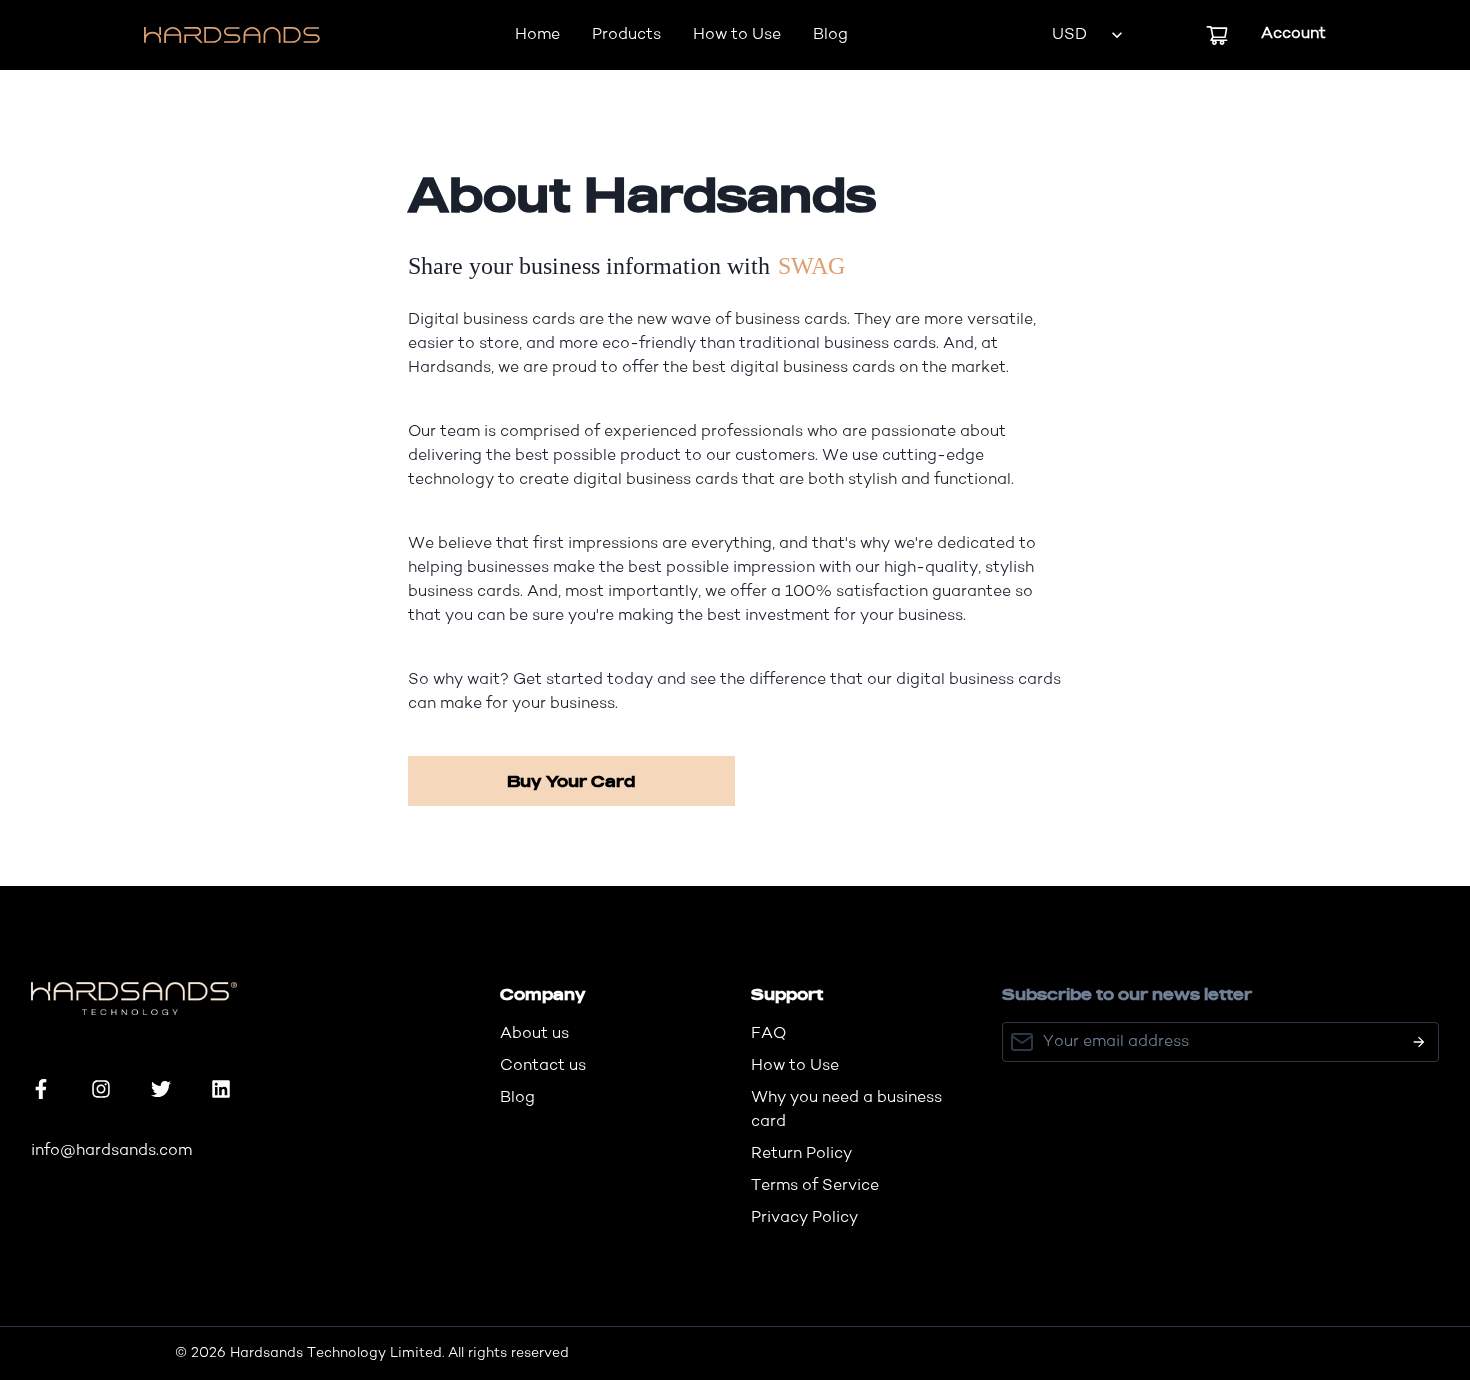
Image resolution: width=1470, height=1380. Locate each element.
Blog (830, 35)
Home (537, 35)
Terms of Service (815, 1186)
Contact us (543, 1066)
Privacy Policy (804, 1218)
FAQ (768, 1034)
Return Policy (801, 1154)
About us (534, 1034)
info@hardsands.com (111, 1151)
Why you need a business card (846, 1110)
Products (626, 35)
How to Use (737, 35)
